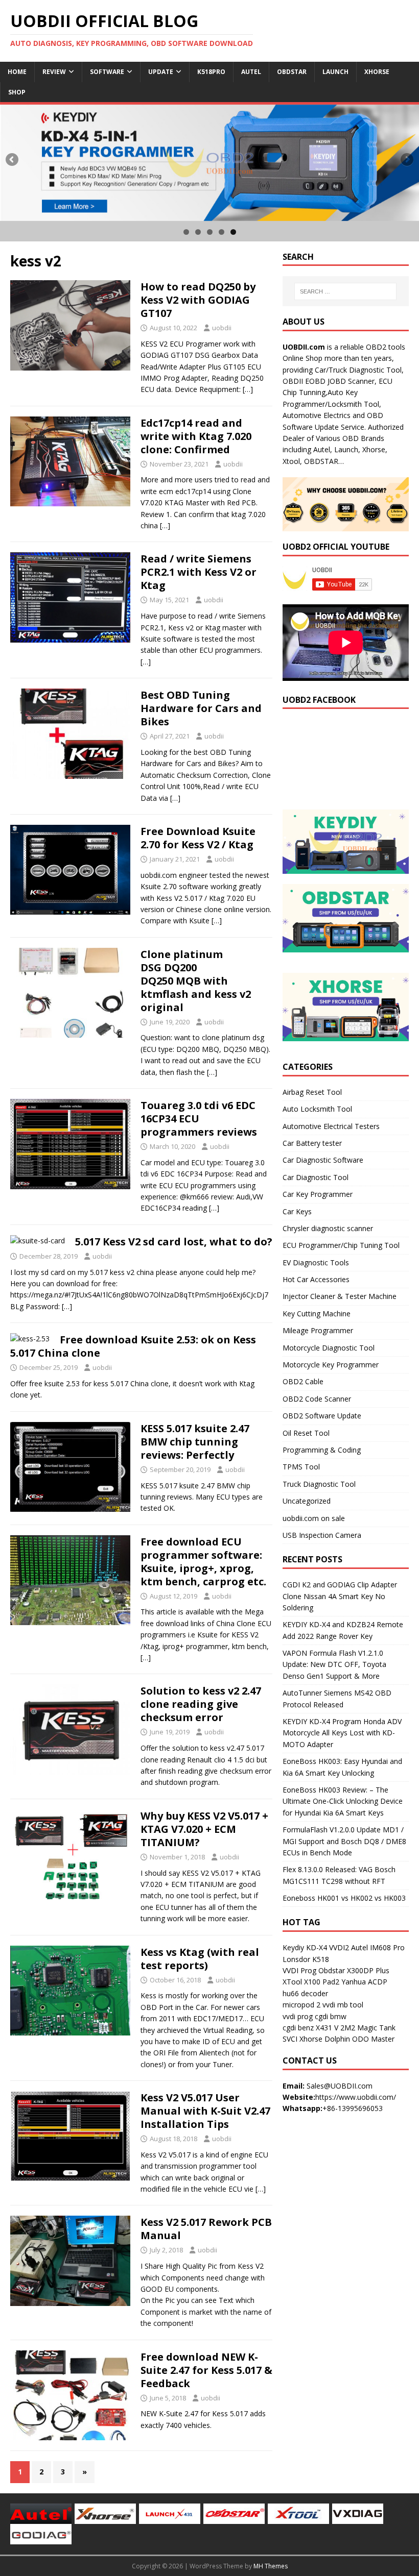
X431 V (327, 2028)
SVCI (290, 2039)
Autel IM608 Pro (378, 1947)
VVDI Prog (299, 1970)
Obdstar (292, 72)
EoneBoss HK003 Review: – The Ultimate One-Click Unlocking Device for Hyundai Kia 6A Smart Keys (343, 1801)
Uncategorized (307, 1501)
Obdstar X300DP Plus (354, 1970)
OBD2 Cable (303, 1381)
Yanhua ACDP (364, 1982)
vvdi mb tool (343, 2005)
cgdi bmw (331, 2016)
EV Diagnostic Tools (316, 1262)
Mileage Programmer (318, 1330)
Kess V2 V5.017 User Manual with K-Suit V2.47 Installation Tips (205, 2111)
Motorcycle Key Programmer (331, 1365)
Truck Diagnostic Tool (319, 1484)
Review (54, 72)
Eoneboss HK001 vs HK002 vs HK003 (344, 1898)
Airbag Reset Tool (312, 1092)
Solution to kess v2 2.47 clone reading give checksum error (201, 1704)
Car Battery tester (312, 1143)
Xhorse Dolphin (325, 2039)
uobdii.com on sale (314, 1518)
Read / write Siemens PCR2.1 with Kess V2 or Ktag (199, 572)
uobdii (222, 328)
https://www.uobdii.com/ (356, 2097)
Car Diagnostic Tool (316, 1177)
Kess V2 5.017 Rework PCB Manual (206, 2229)
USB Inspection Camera (322, 1535)
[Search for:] (345, 291)
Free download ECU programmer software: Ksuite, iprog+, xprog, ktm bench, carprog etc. (203, 1562)
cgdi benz (298, 2028)
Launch (335, 72)
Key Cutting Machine (317, 1314)
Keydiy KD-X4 (305, 1947)
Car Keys (297, 1211)
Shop (17, 92)
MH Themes (271, 2566)
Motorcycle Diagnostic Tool (329, 1348)
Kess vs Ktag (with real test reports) (200, 1959)
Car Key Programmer (318, 1194)
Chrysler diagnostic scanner (328, 1228)
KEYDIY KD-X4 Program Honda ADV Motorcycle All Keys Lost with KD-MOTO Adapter (342, 1733)
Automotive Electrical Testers (331, 1126)
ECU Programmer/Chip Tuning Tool (341, 1245)
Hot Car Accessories (316, 1279)
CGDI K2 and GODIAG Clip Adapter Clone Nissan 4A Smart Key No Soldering (340, 1596)
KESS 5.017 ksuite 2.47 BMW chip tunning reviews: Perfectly (195, 1442)
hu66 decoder (305, 1993)
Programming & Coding (322, 1450)
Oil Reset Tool (306, 1433)
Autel (251, 72)
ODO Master (373, 2039)
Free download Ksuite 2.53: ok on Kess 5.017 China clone (133, 1346)
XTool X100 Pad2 (311, 1982)
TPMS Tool (301, 1467)
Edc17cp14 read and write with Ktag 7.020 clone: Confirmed (196, 436)
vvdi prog (298, 2016)
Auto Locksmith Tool (317, 1109)
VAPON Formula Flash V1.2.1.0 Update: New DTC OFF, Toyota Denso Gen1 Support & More (334, 1664)
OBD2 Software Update (322, 1416)
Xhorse (377, 72)
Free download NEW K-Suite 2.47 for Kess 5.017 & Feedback (206, 2370)
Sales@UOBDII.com (340, 2086)
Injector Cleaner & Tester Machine (340, 1296)
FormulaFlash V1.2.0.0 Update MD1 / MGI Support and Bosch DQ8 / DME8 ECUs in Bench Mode (344, 1841)
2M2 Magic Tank (368, 2028)
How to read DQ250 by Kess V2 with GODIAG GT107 (198, 300)
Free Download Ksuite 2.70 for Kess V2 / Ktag (198, 838)
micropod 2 (301, 2005)
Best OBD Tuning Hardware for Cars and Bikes (201, 708)
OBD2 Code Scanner (317, 1399)
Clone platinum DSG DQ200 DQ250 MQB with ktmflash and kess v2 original (196, 981)
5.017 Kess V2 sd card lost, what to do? (174, 1242)
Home (17, 72)
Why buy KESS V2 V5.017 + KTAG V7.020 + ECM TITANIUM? (204, 1829)
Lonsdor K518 (306, 1959)
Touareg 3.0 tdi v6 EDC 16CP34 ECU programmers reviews (199, 1119)
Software (107, 72)
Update (161, 72)
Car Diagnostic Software (323, 1160)
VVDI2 (339, 1947)
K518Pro (211, 72)
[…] (248, 389)
